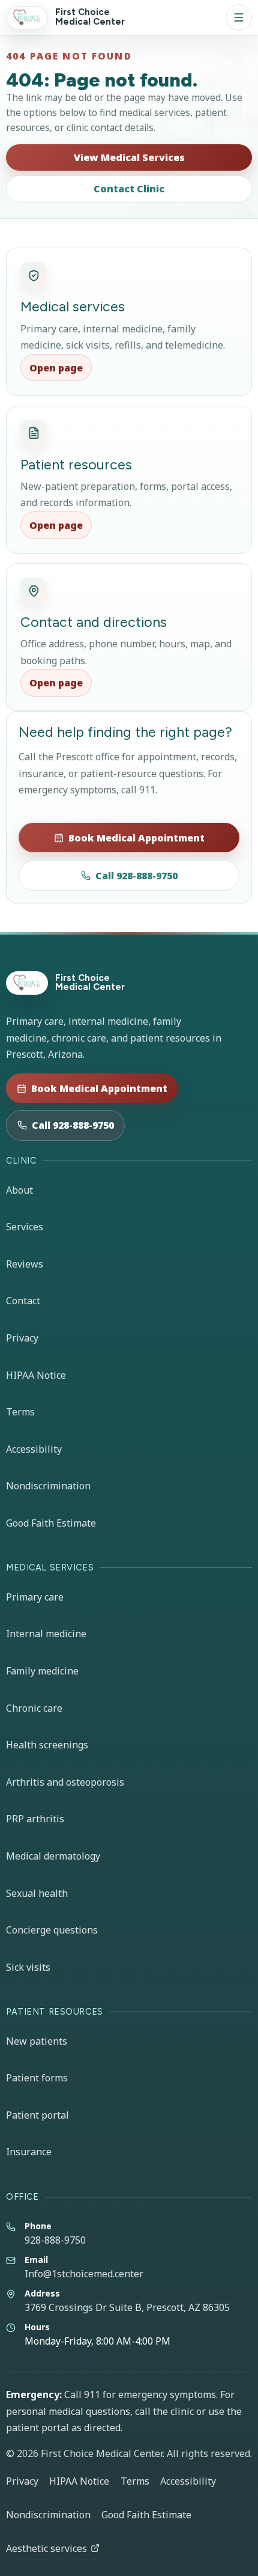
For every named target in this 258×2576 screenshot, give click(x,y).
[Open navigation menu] (239, 17)
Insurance (29, 2152)
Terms (20, 1412)
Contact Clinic (129, 189)
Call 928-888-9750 (136, 876)
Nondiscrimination (48, 1486)
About (19, 1190)
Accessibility (34, 1449)
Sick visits (28, 1967)
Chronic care (34, 1708)
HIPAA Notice (36, 1375)
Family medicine (42, 1671)
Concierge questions (52, 1930)
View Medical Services (129, 157)
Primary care (35, 1597)
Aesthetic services (46, 2548)
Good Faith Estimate (51, 1523)
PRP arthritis (35, 1819)
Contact (23, 1301)
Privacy (22, 1338)
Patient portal (37, 2115)
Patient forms (37, 2078)
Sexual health (37, 1893)
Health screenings (47, 1745)
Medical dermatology (53, 1856)
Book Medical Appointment (136, 838)
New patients (37, 2041)
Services (25, 1227)
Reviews (25, 1264)
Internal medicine (46, 1634)
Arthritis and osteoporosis (65, 1782)
